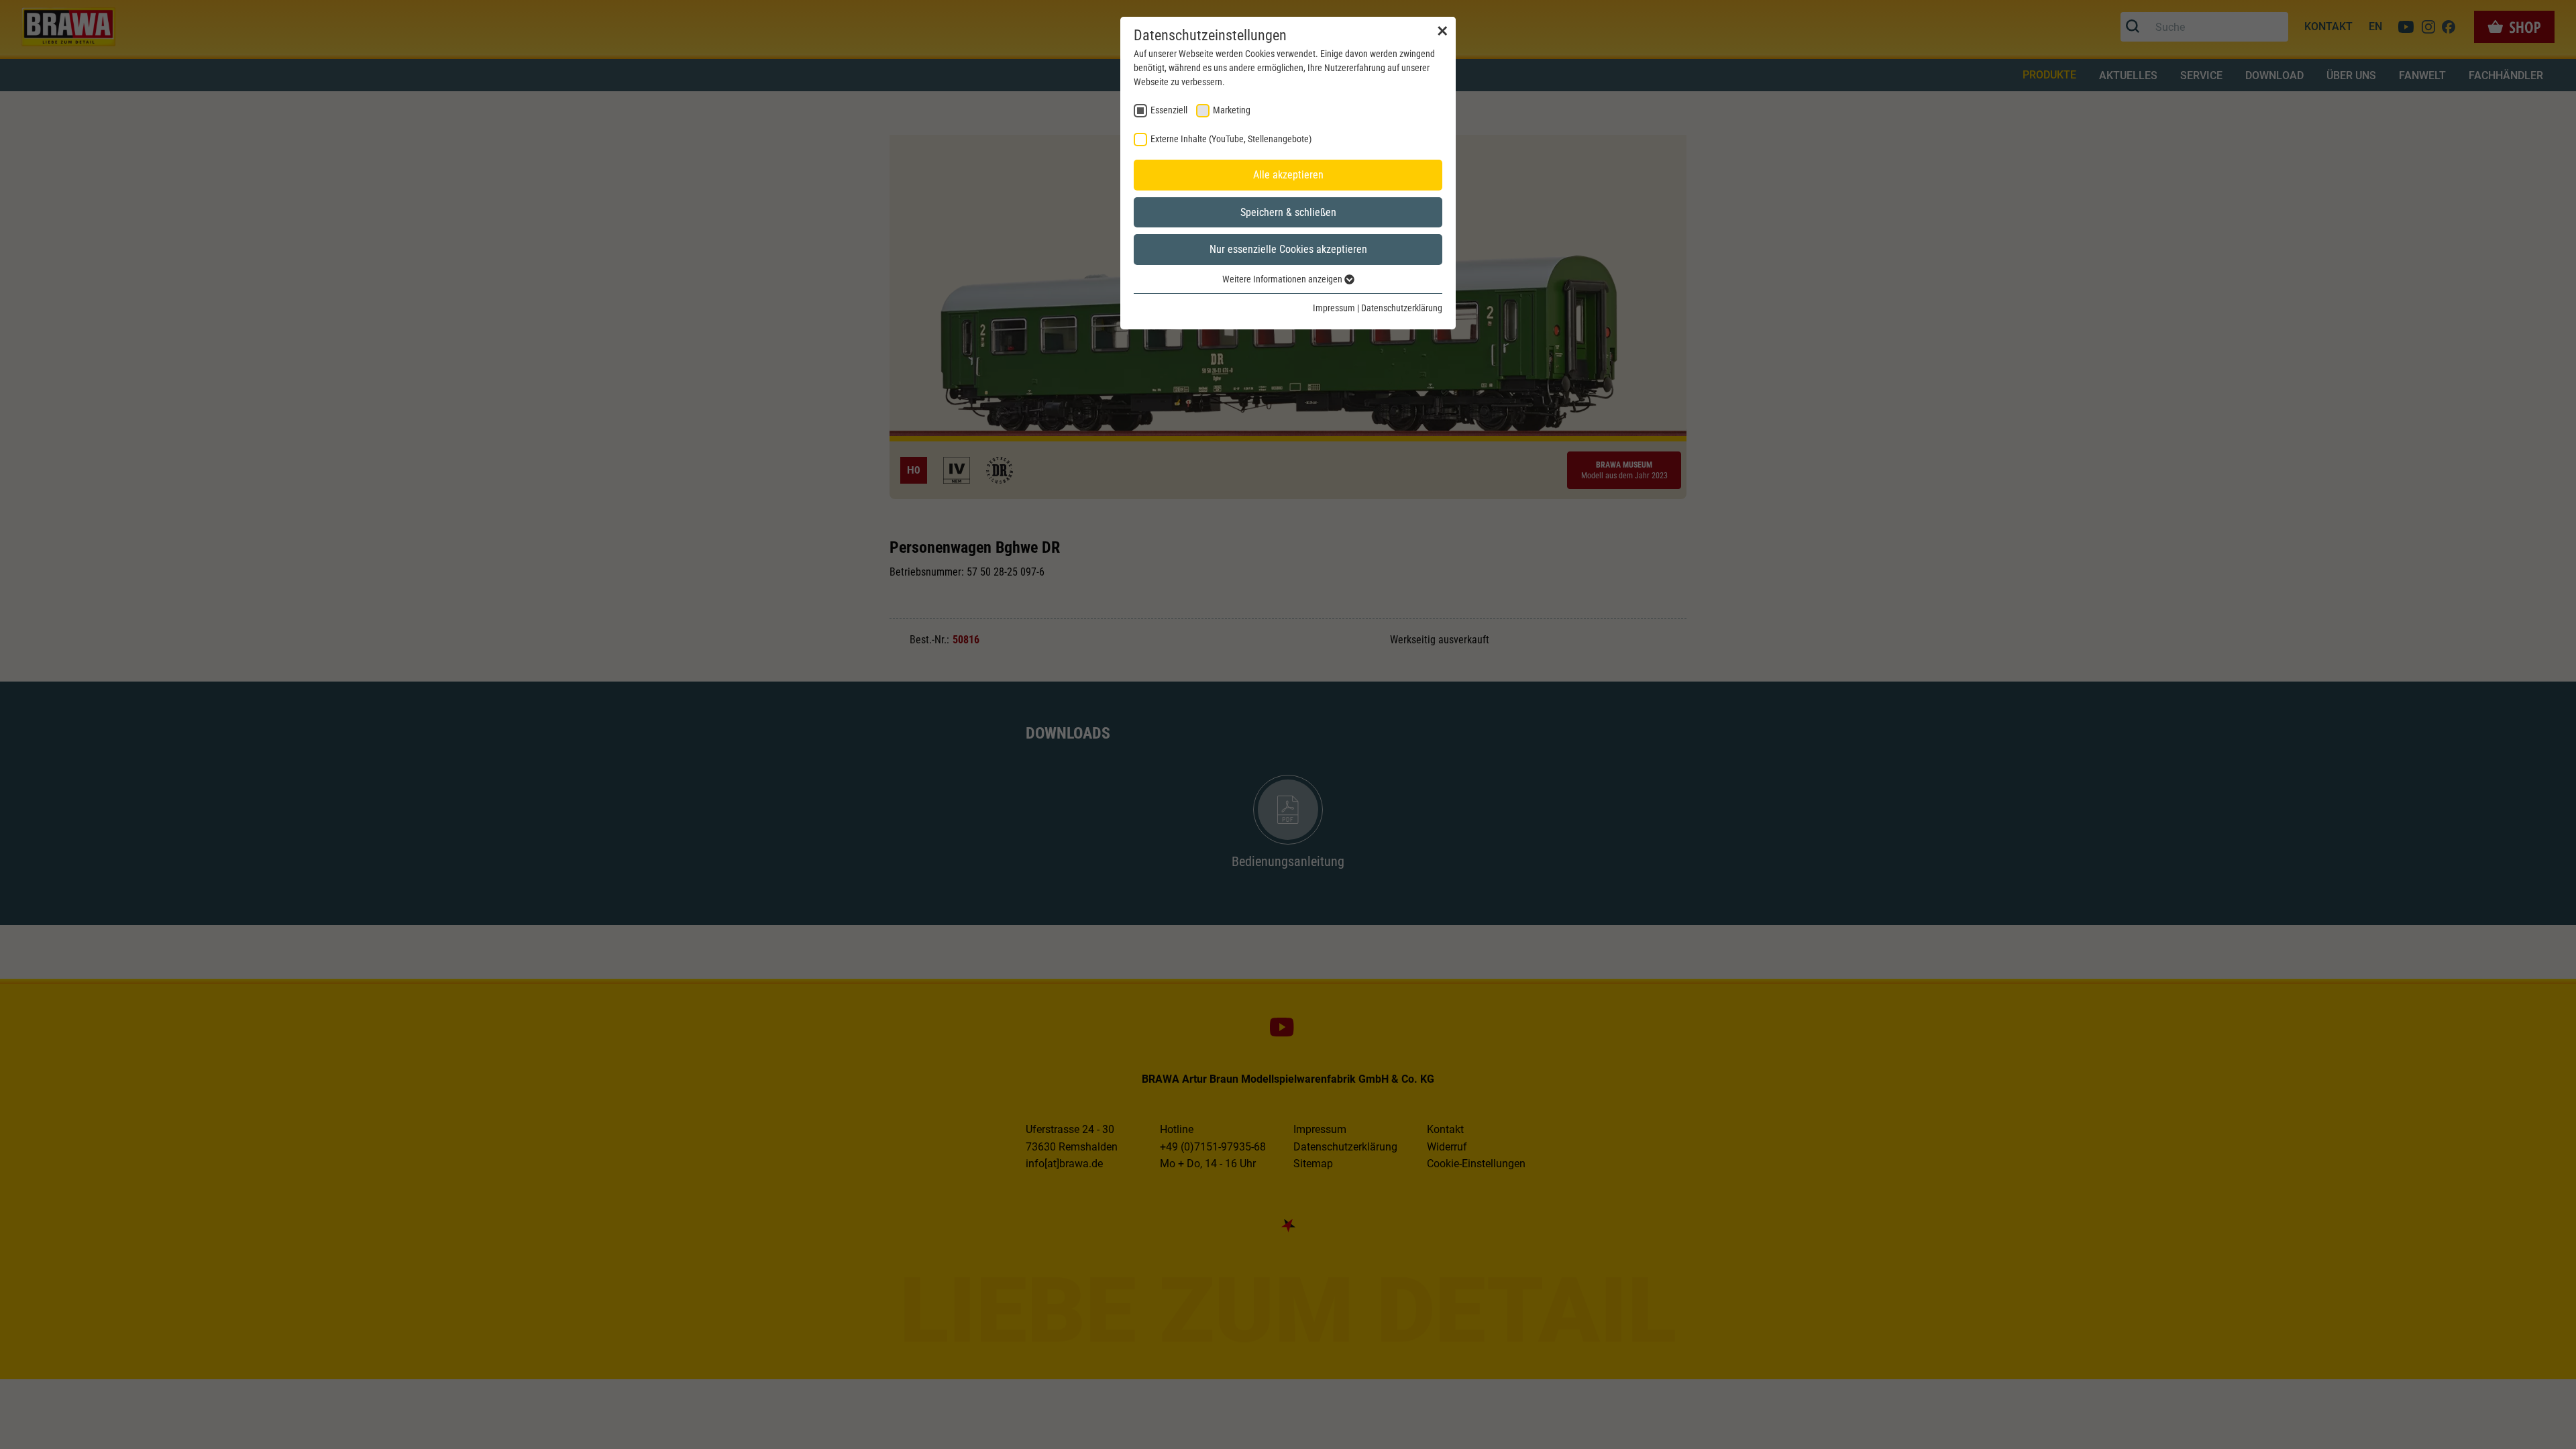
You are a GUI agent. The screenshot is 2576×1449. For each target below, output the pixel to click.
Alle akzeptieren (1288, 175)
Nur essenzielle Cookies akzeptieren (1288, 249)
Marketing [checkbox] (1232, 110)
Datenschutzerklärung (1402, 308)
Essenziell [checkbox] (1169, 110)
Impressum (1334, 308)
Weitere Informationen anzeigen (1283, 279)
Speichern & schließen (1288, 212)
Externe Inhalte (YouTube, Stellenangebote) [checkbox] (1231, 139)
